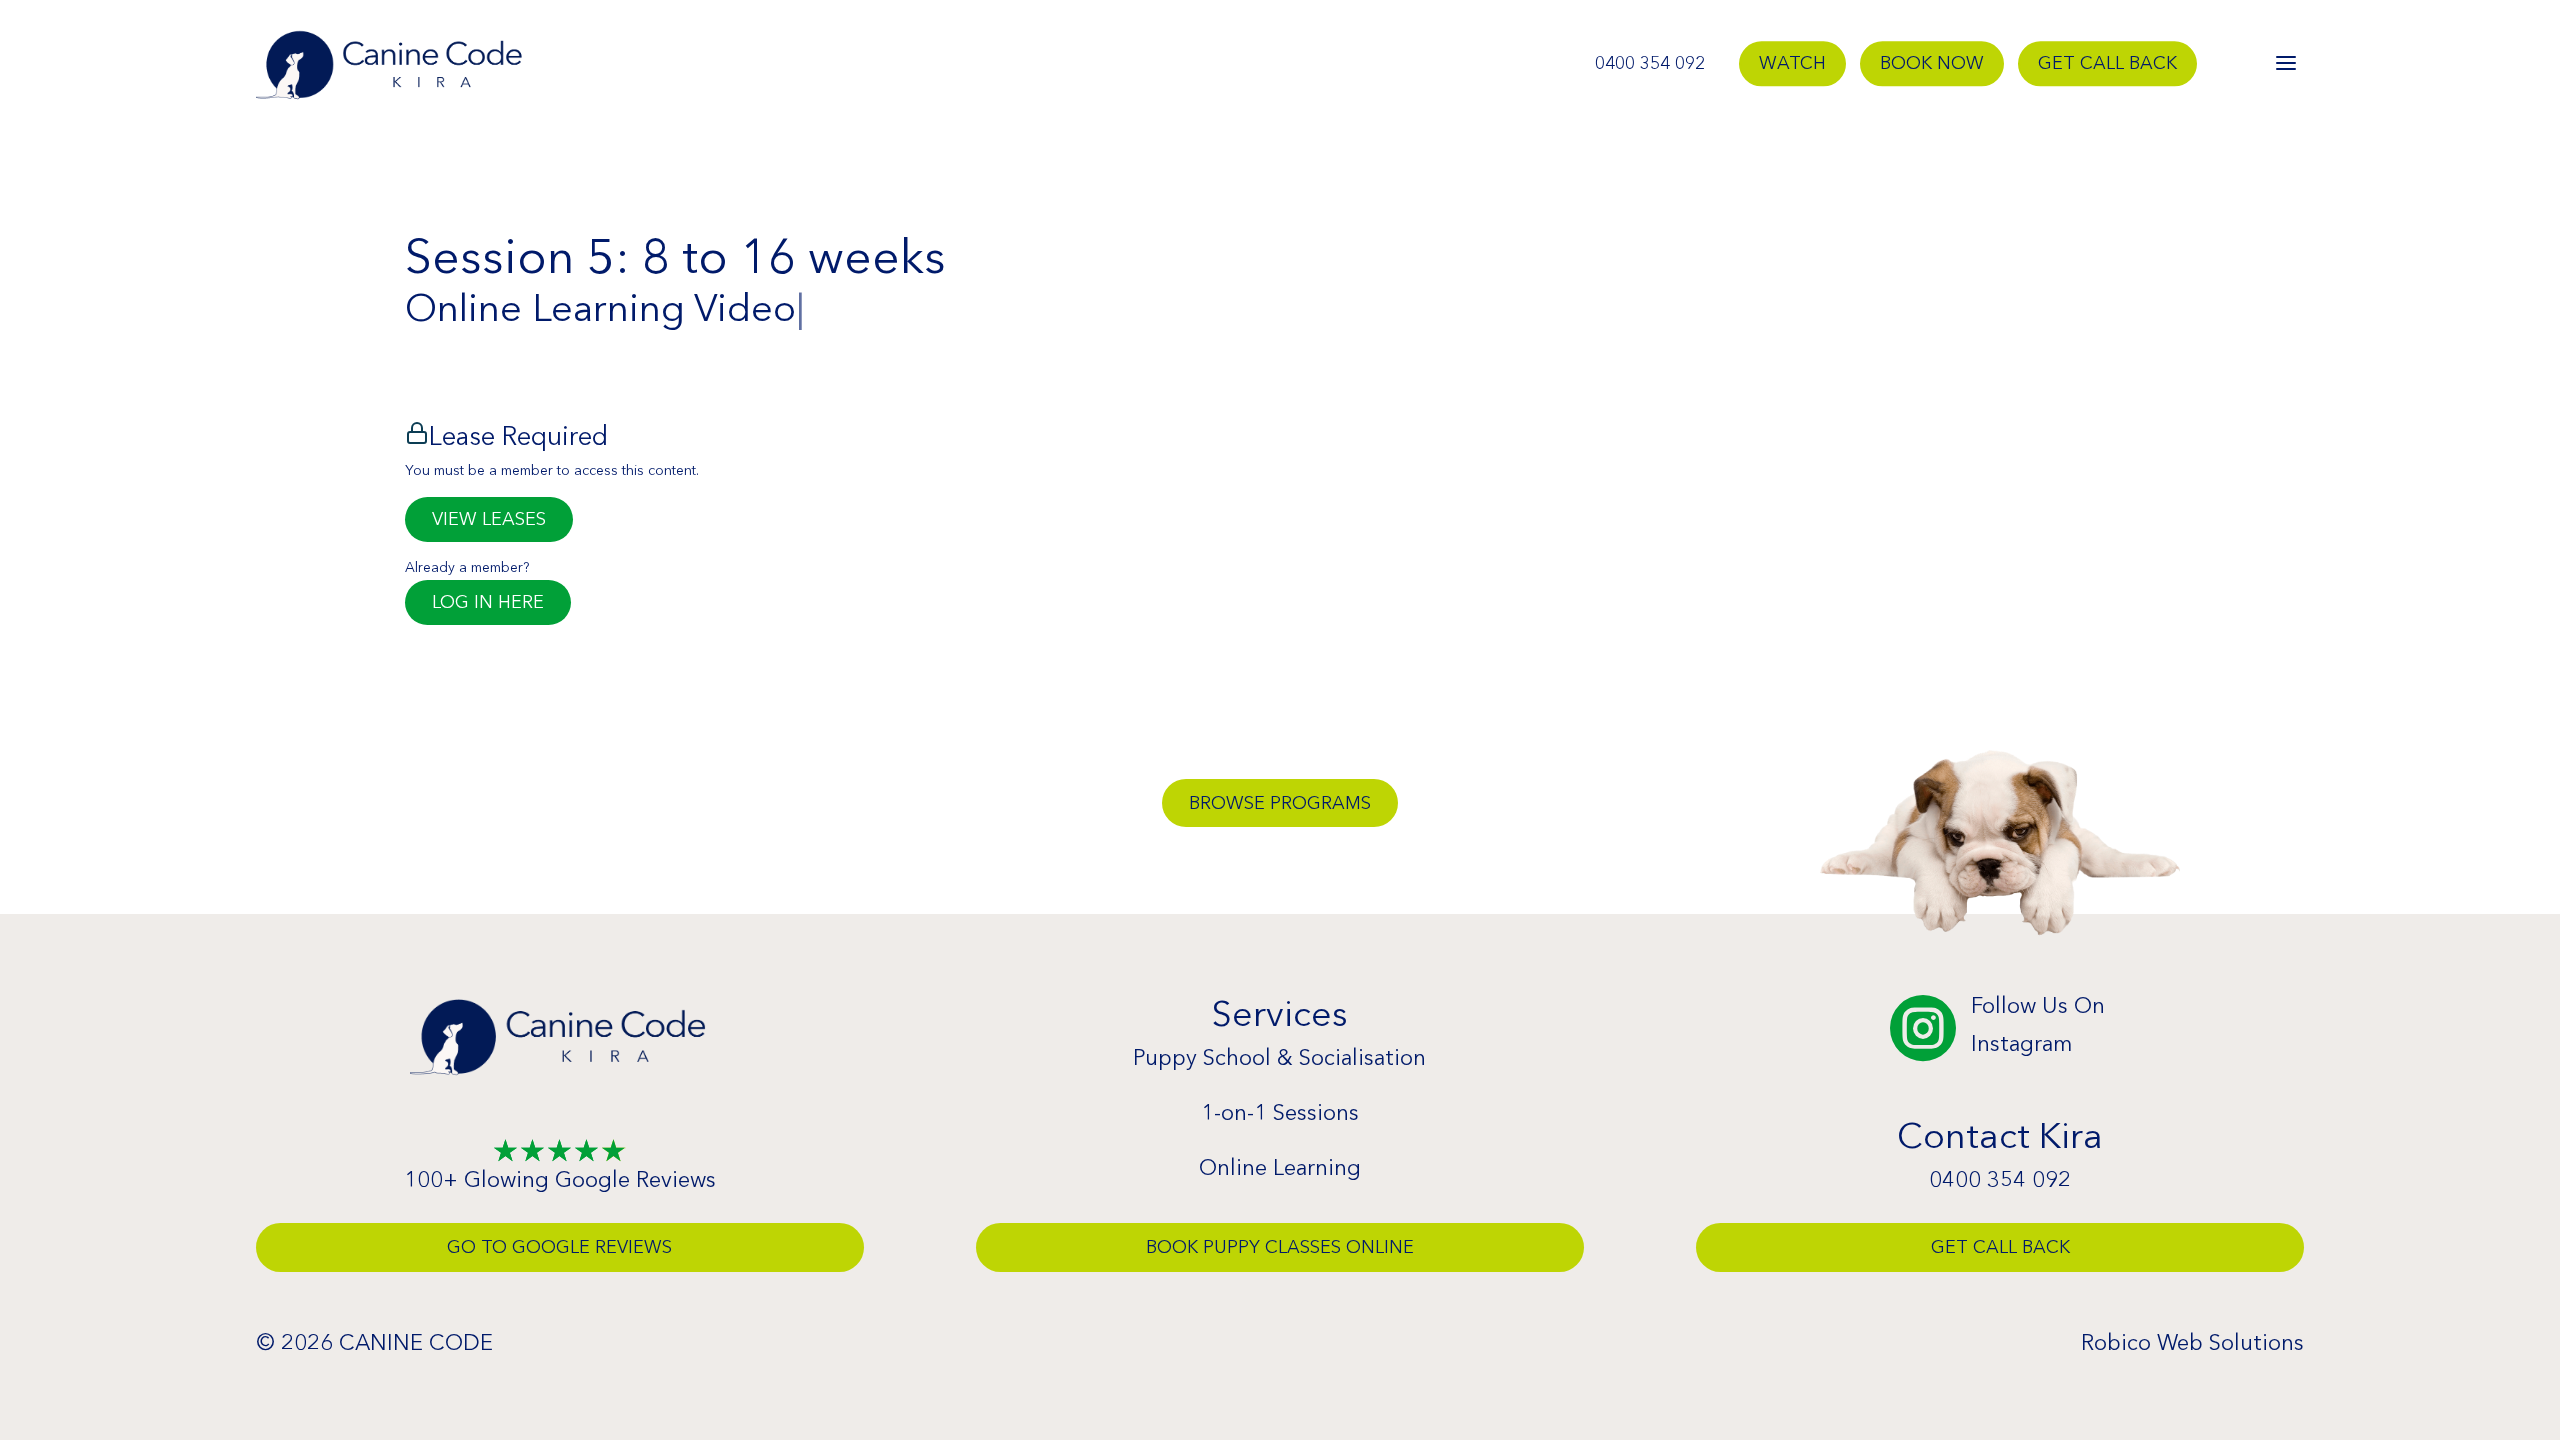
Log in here (488, 602)
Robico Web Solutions (2192, 1342)
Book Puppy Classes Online (1280, 1247)
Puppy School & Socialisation (1279, 1057)
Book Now (1932, 64)
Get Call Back (2107, 64)
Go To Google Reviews (559, 1247)
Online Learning (1280, 1167)
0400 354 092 (1650, 64)
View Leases (489, 519)
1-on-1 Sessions (1280, 1112)
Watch (1792, 64)
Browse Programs (1280, 803)
